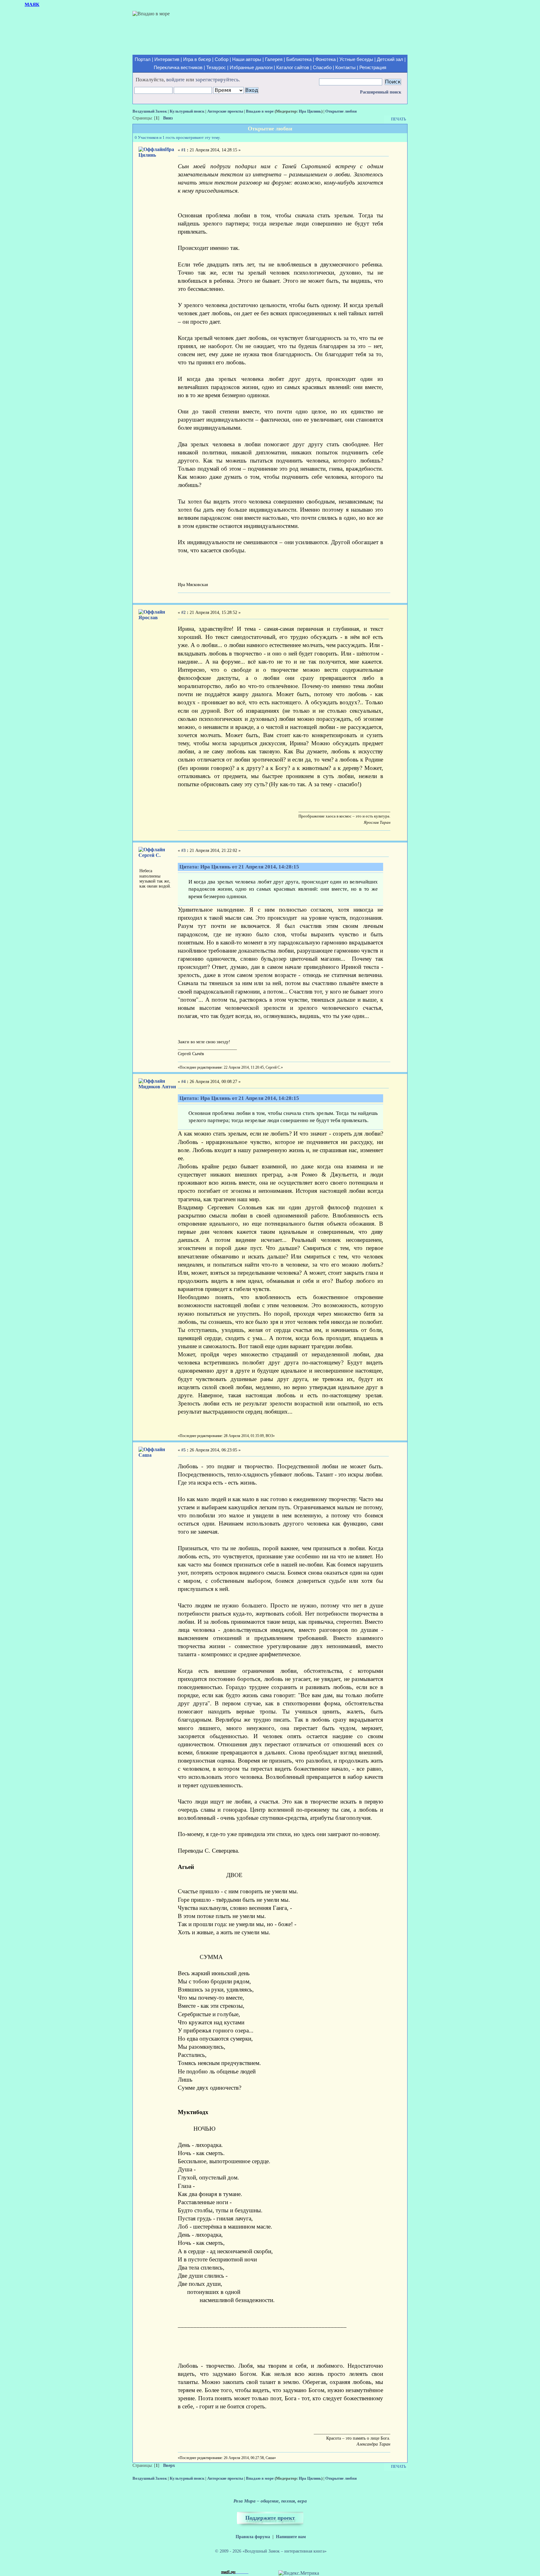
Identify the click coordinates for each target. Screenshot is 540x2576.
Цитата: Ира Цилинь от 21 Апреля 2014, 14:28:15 (239, 867)
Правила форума (253, 2537)
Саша (145, 1455)
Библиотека (299, 59)
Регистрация (373, 68)
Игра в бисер (197, 59)
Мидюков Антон (157, 1087)
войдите (175, 80)
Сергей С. (150, 855)
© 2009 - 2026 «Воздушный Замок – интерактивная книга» (271, 2551)
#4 (183, 1082)
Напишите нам (291, 2537)
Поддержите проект (270, 2518)
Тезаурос (216, 68)
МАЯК (32, 4)
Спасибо (322, 68)
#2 (183, 612)
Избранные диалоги (251, 68)
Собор (222, 59)
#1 (183, 150)
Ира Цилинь (310, 111)
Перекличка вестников (178, 68)
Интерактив (167, 59)
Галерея (274, 59)
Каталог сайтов (293, 68)
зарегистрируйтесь (217, 80)
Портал (143, 59)
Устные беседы (356, 59)
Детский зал (390, 59)
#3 (183, 850)
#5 (183, 1450)
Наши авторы (247, 59)
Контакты (345, 68)
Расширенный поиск (381, 92)
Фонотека (325, 59)
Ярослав (148, 617)
